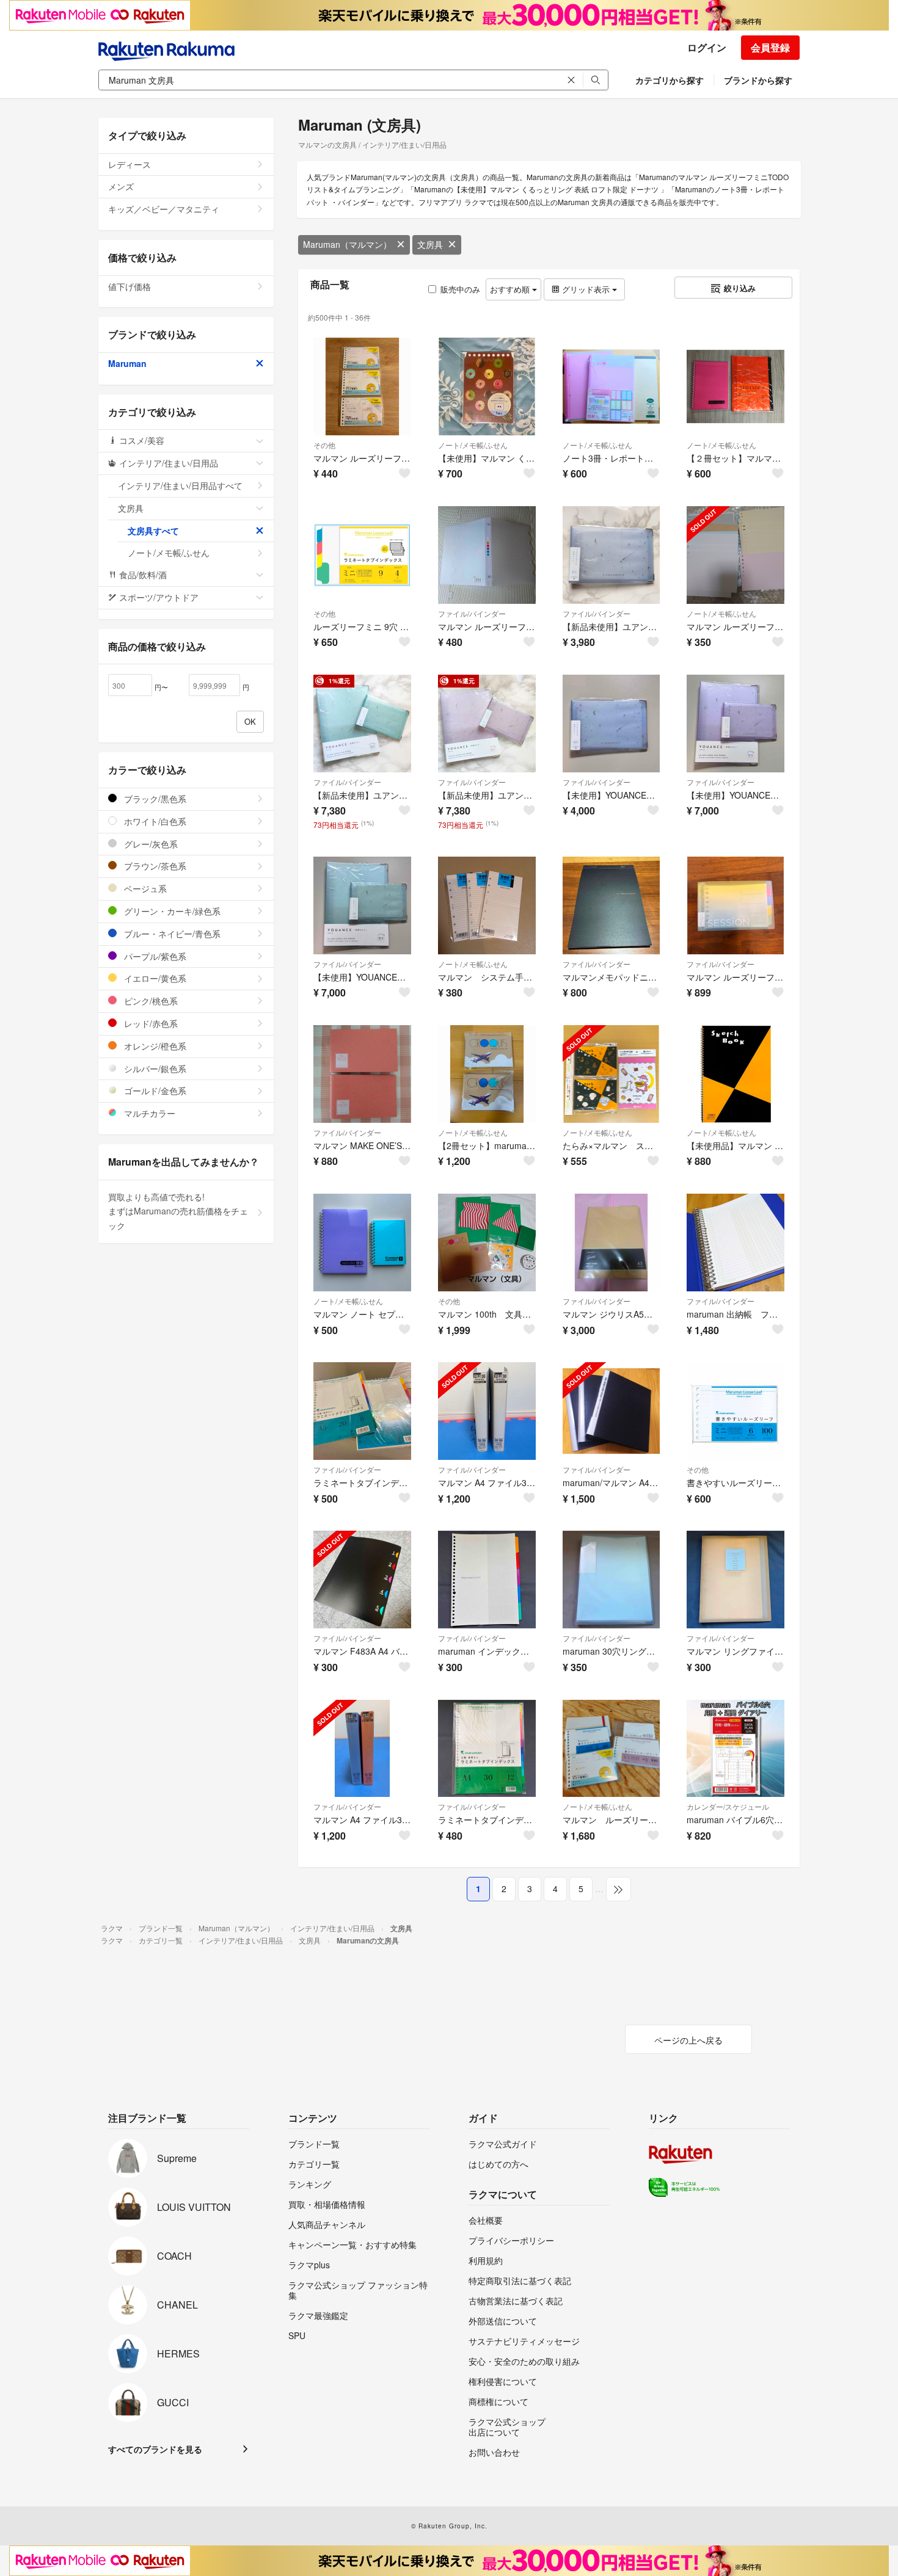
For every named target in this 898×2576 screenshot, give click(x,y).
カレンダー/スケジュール (728, 1806)
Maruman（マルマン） (347, 244)
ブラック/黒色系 (154, 799)
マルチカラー (148, 1113)
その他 (324, 445)
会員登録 (770, 47)
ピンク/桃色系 (150, 1001)
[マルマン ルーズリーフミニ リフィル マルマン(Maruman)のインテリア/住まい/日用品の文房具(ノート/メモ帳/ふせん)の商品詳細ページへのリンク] (736, 555)
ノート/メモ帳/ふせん (473, 445)
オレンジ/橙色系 (154, 1046)
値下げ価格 (130, 286)
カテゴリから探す (670, 80)
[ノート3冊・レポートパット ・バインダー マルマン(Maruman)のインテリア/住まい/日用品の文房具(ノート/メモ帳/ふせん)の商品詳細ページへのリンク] (611, 386)
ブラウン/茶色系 (154, 866)
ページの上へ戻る (688, 2040)
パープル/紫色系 (154, 956)
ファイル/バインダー (472, 613)
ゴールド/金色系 (154, 1090)
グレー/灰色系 (150, 844)
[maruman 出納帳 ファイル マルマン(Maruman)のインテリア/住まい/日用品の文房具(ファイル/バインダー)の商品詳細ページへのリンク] (736, 1243)
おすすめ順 (511, 289)
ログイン (707, 47)
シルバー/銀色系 (154, 1068)
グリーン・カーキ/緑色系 (171, 911)
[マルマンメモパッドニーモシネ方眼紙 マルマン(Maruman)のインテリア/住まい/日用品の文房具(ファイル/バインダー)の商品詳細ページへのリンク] (611, 905)
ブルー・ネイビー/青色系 (171, 934)
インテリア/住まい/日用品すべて (180, 485)
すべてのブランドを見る (155, 2449)
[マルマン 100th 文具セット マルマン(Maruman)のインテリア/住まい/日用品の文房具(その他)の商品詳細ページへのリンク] (487, 1243)
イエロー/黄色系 (154, 978)
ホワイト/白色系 (154, 821)
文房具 (430, 244)
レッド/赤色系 (150, 1023)
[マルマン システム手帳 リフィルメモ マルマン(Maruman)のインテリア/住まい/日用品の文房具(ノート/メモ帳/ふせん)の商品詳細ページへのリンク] (487, 905)
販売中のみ (460, 289)
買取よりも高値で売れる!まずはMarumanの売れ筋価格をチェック (178, 1211)
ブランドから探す (758, 80)
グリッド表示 (586, 289)
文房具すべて (153, 531)
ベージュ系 (144, 888)
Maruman (127, 363)
